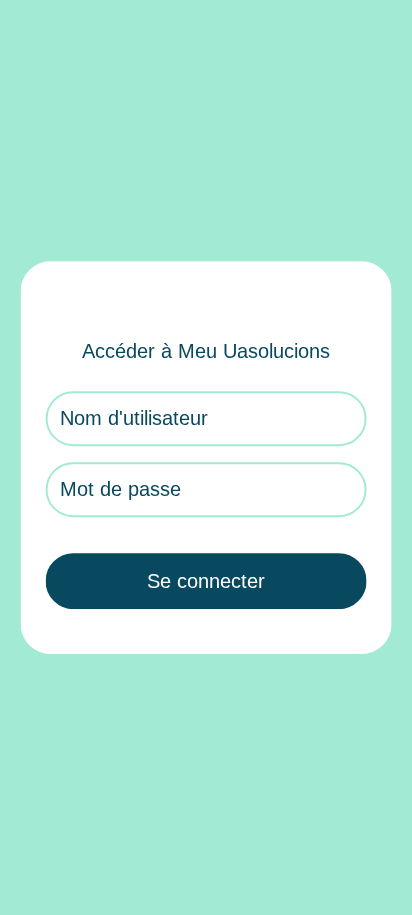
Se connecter (206, 581)
